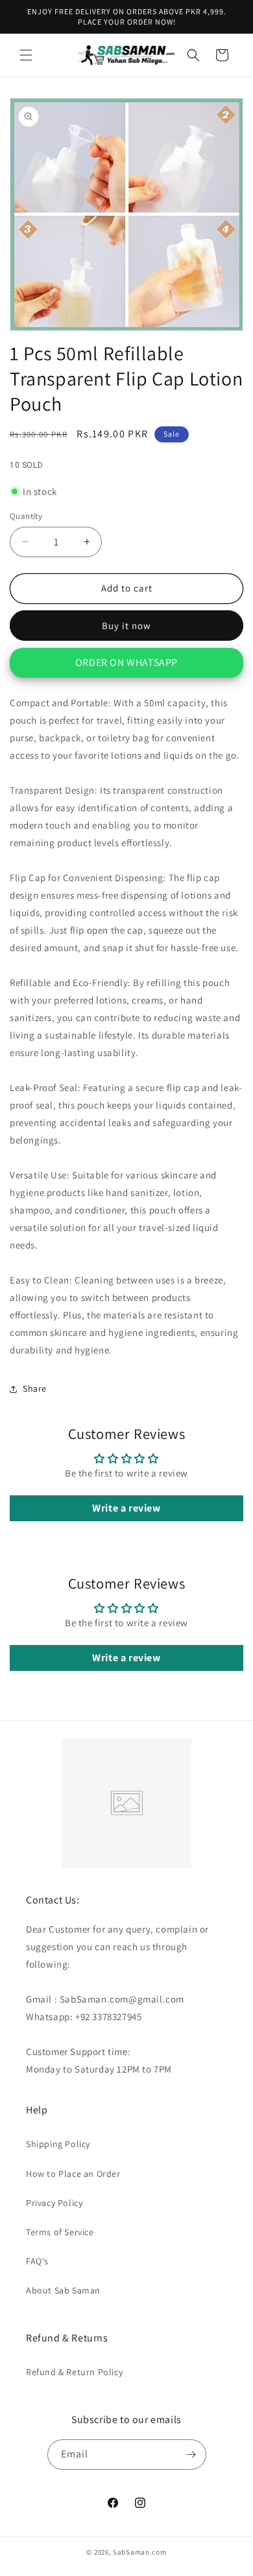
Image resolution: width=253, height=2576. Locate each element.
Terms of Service (60, 2232)
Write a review (126, 1508)
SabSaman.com (139, 2552)
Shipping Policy (58, 2144)
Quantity (26, 516)
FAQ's (37, 2261)
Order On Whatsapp (126, 662)
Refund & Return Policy (74, 2372)
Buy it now (126, 626)
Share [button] (35, 1388)
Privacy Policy (54, 2203)
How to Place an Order (73, 2174)
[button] (26, 55)
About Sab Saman (63, 2290)
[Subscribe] (191, 2455)
